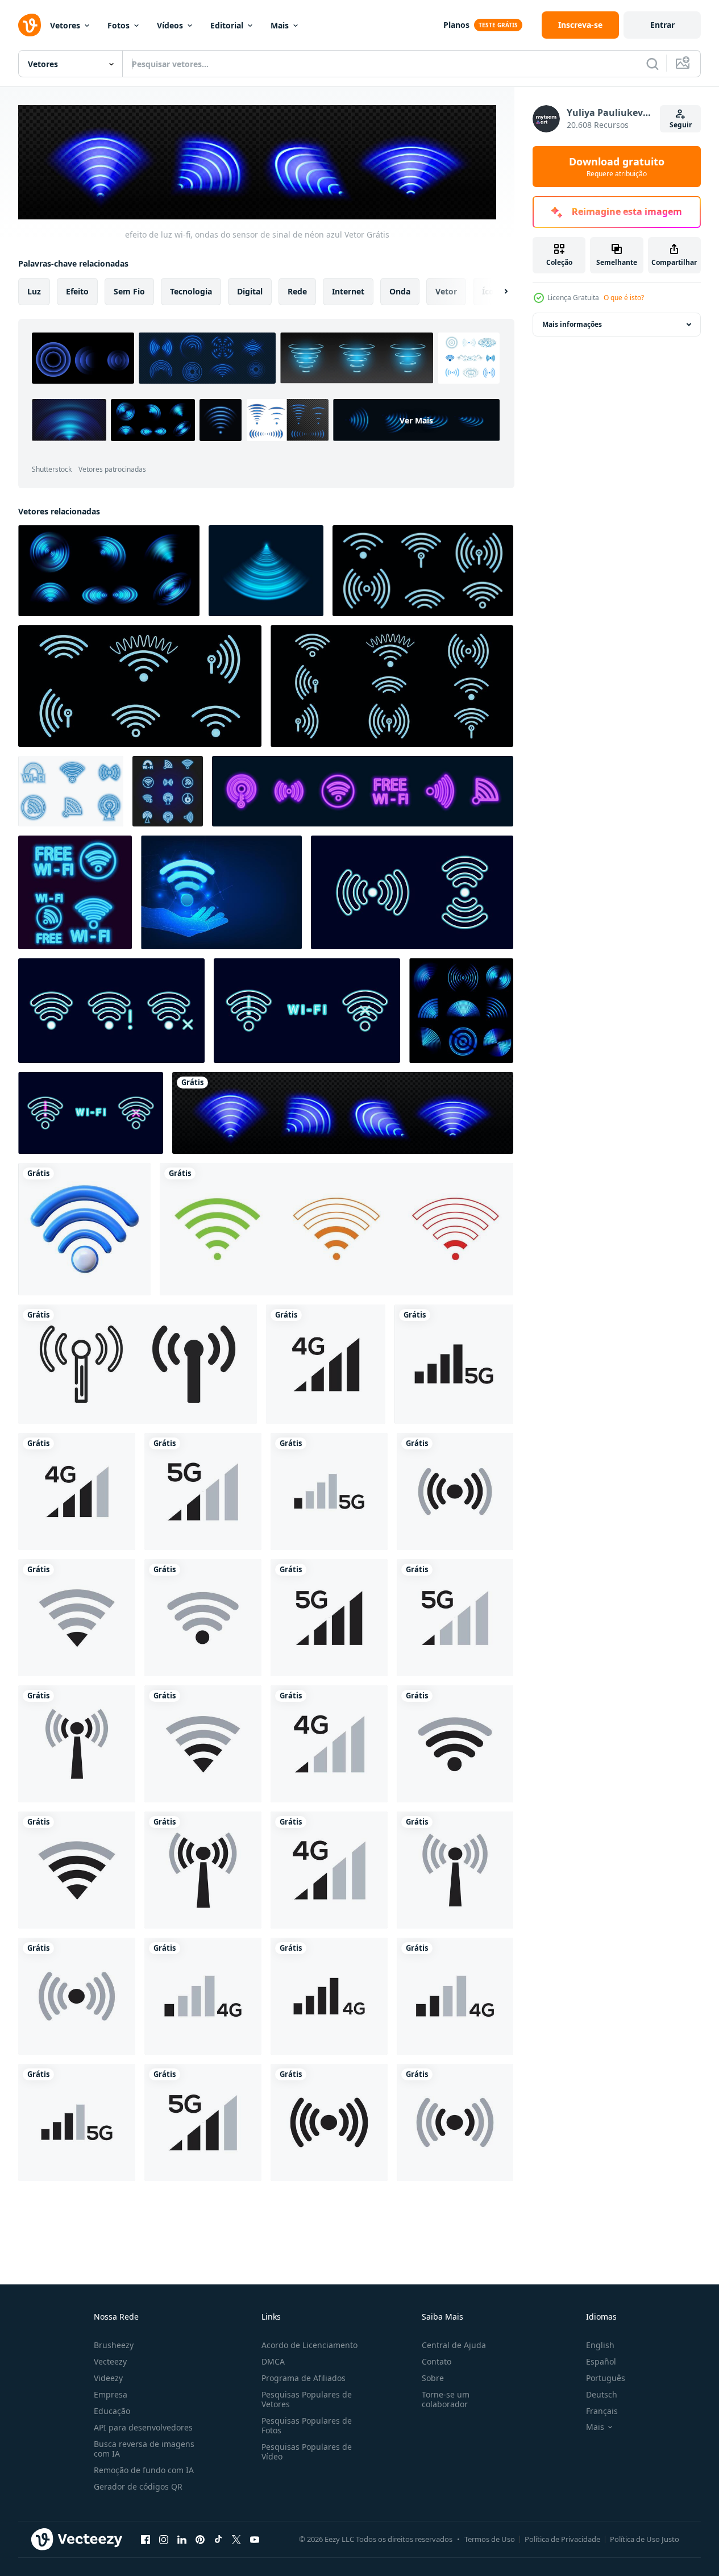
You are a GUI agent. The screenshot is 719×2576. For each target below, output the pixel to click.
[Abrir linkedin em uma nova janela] (182, 2539)
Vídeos (170, 25)
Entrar (662, 25)
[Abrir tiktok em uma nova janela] (218, 2539)
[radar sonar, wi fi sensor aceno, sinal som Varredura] (266, 571)
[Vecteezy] (30, 25)
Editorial (227, 25)
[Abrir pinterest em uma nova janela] (200, 2539)
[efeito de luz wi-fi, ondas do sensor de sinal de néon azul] (343, 1113)
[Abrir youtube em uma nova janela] (255, 2539)
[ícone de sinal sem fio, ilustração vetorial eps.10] (138, 1364)
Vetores (65, 25)
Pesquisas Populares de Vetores (307, 2399)
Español (601, 2361)
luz (34, 291)
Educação (112, 2411)
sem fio (129, 291)
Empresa (111, 2394)
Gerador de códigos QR (138, 2486)
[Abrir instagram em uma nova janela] (164, 2539)
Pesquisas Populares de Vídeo (307, 2452)
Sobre (433, 2378)
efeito (77, 291)
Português (606, 2378)
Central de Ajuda (454, 2345)
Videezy (108, 2378)
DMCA (273, 2361)
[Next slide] (496, 292)
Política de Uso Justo (645, 2539)
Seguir (681, 125)
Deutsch (602, 2394)
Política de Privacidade (562, 2539)
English (600, 2345)
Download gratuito (617, 167)
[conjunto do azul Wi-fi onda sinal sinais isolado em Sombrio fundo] (75, 892)
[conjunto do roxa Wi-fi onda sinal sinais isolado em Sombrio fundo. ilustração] (363, 791)
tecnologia (191, 291)
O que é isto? (624, 298)
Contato (437, 2361)
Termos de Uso (490, 2539)
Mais (280, 25)
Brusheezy (114, 2345)
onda (400, 291)
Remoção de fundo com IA (144, 2470)
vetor (446, 291)
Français (602, 2411)
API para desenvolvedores (143, 2427)
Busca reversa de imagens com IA (144, 2449)
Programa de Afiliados (304, 2378)
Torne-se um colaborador (446, 2399)
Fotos (119, 25)
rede (297, 291)
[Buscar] (652, 64)
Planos (456, 25)
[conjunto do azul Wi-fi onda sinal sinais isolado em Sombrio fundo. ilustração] (168, 791)
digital (250, 291)
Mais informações (572, 324)
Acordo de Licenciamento (309, 2345)
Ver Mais (416, 420)
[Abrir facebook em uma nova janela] (146, 2539)
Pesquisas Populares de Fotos (307, 2425)
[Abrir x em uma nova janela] (236, 2539)
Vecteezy (110, 2361)
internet (348, 291)
